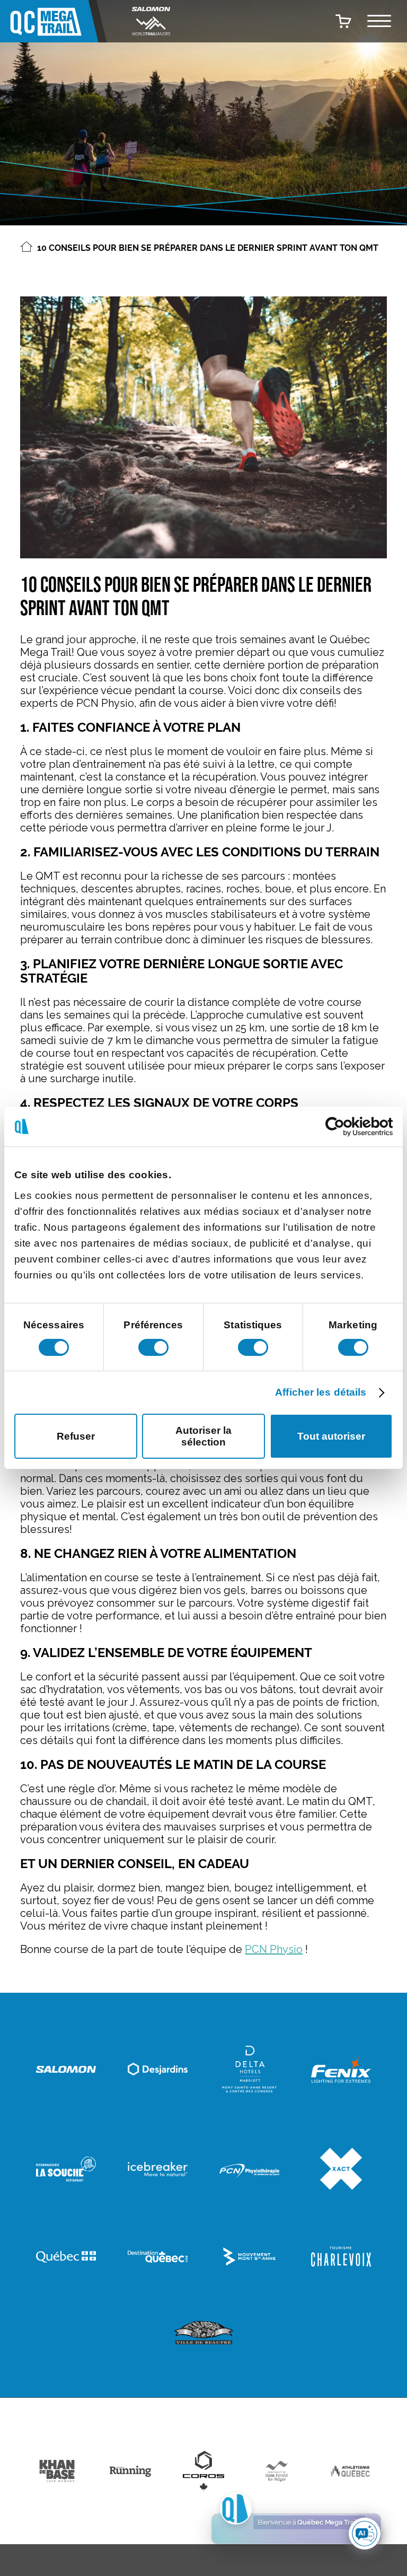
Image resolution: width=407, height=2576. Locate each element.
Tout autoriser (331, 1436)
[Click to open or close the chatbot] (365, 2534)
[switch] (153, 1347)
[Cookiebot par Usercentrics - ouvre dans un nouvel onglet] (346, 1127)
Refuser (76, 1436)
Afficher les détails (321, 1392)
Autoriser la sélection (203, 1436)
